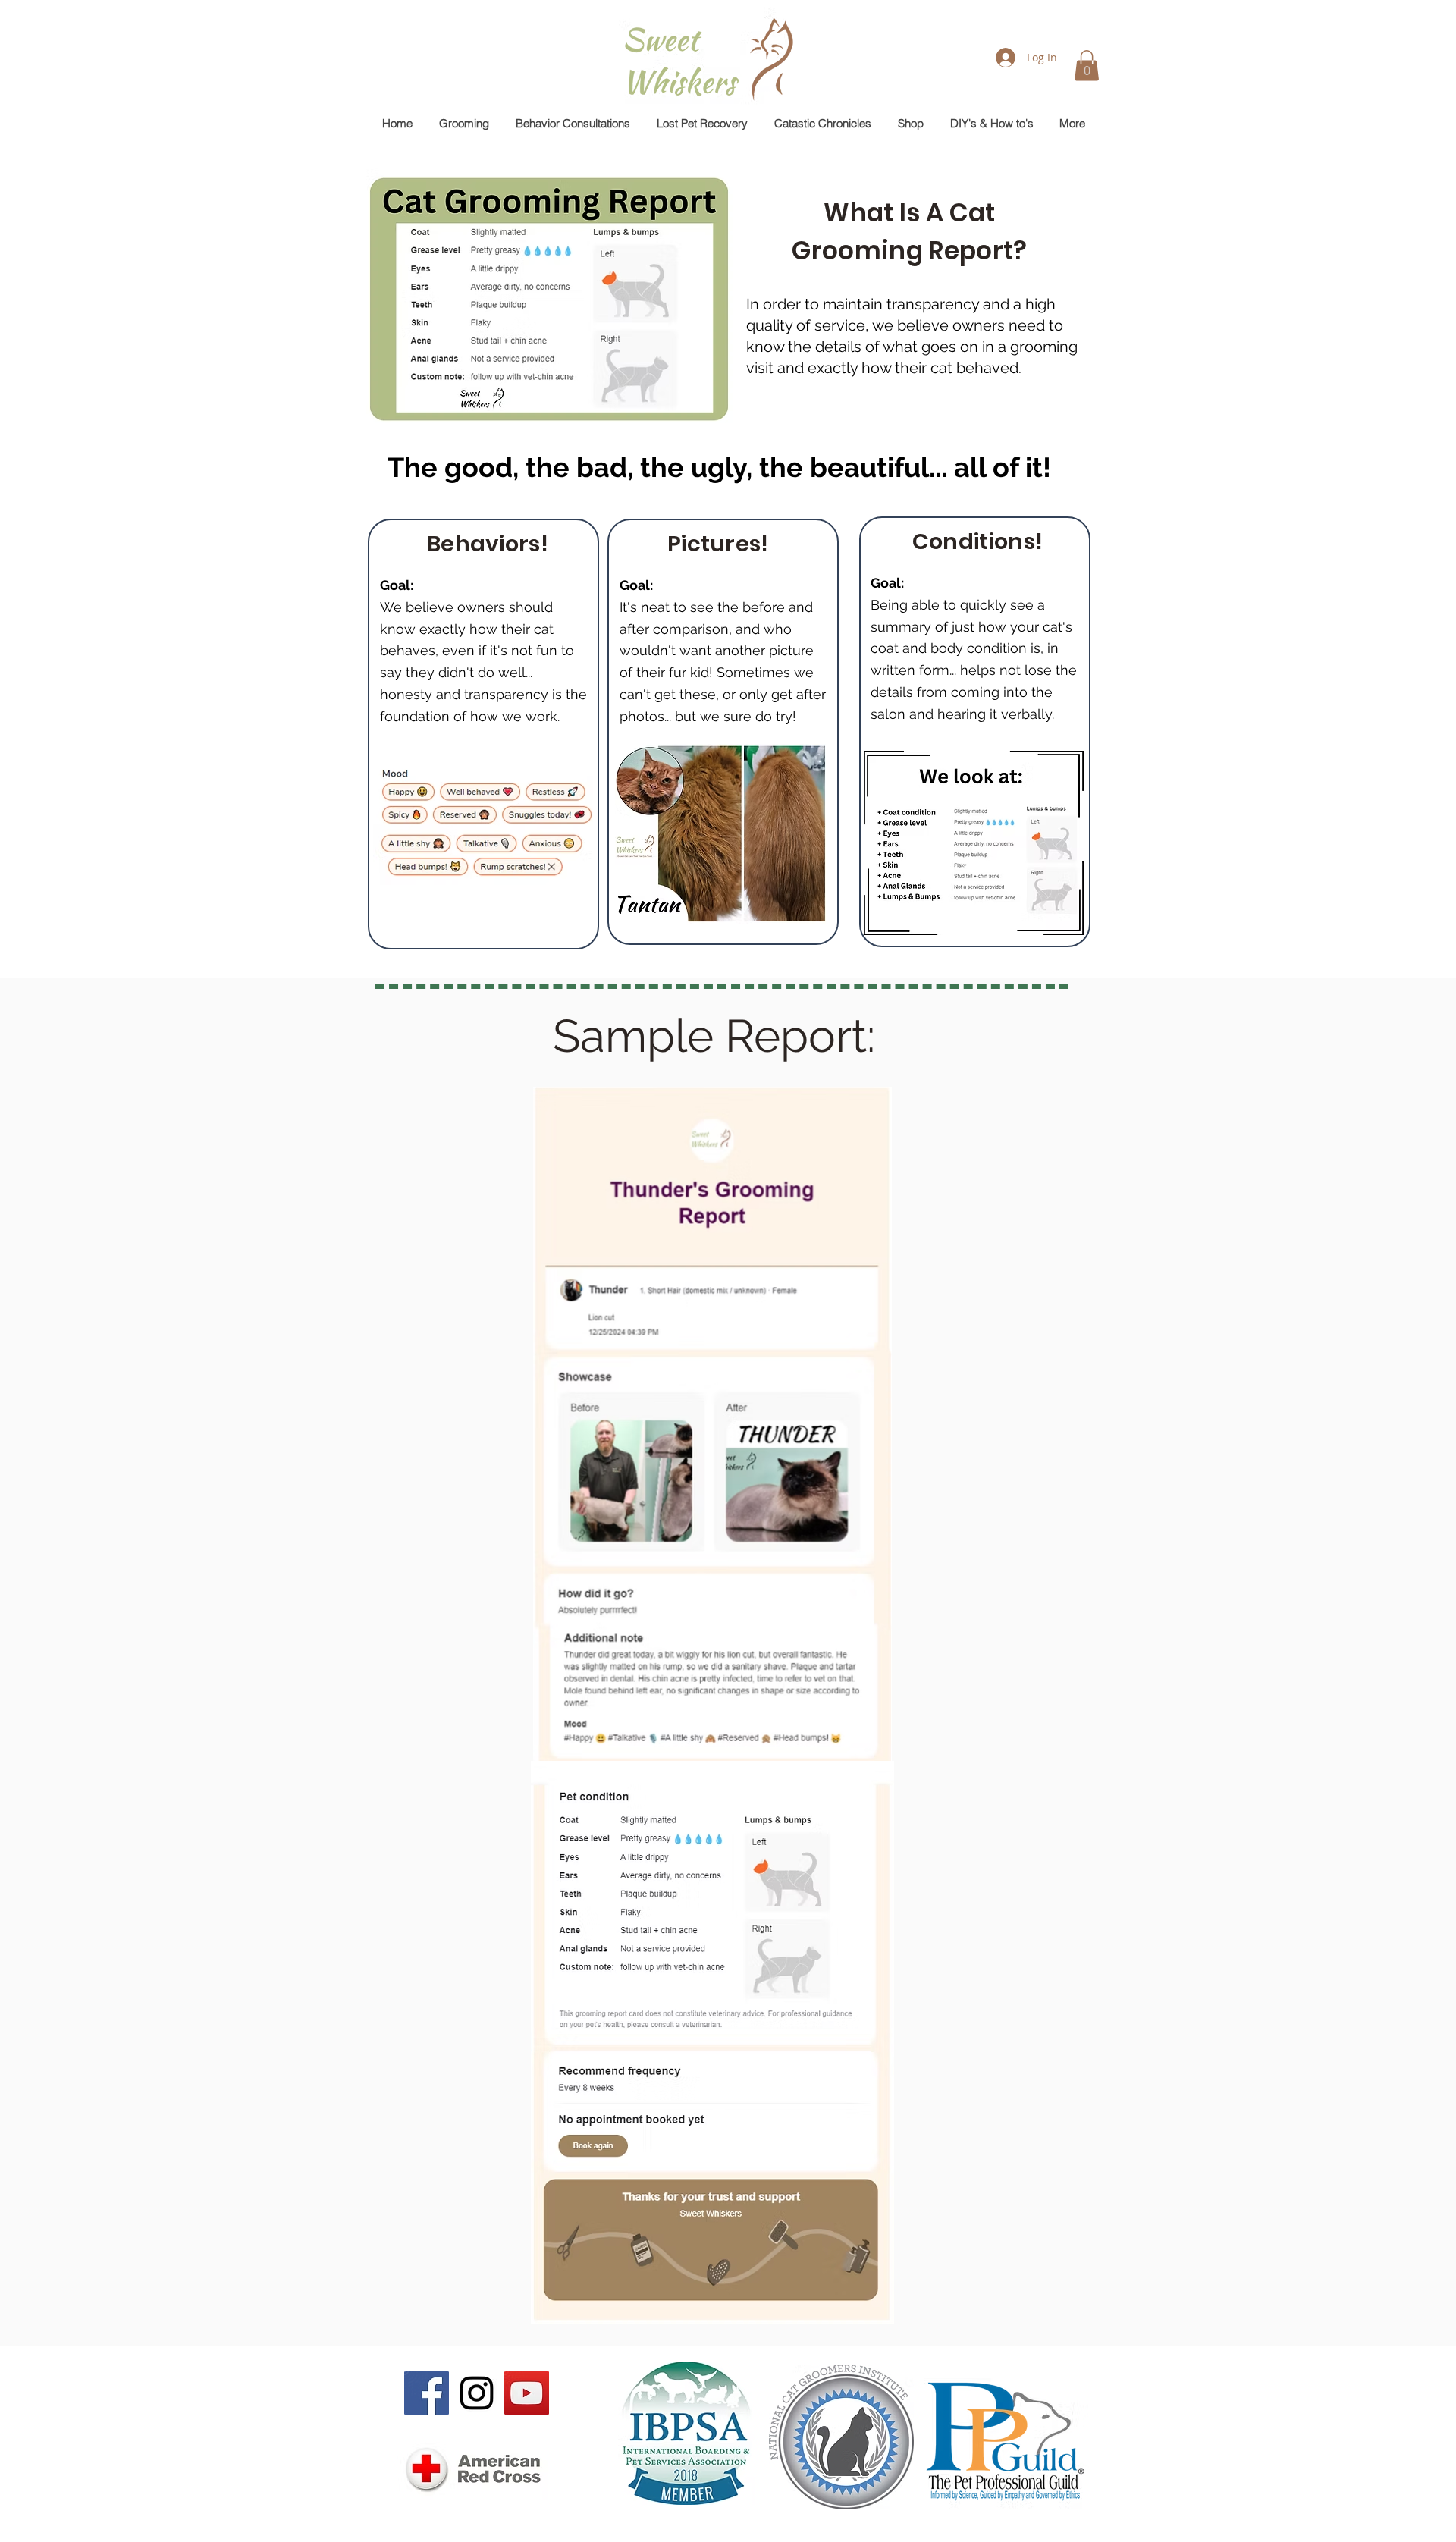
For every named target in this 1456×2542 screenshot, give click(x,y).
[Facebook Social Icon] (427, 2393)
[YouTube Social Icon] (527, 2393)
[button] (1087, 66)
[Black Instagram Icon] (477, 2393)
